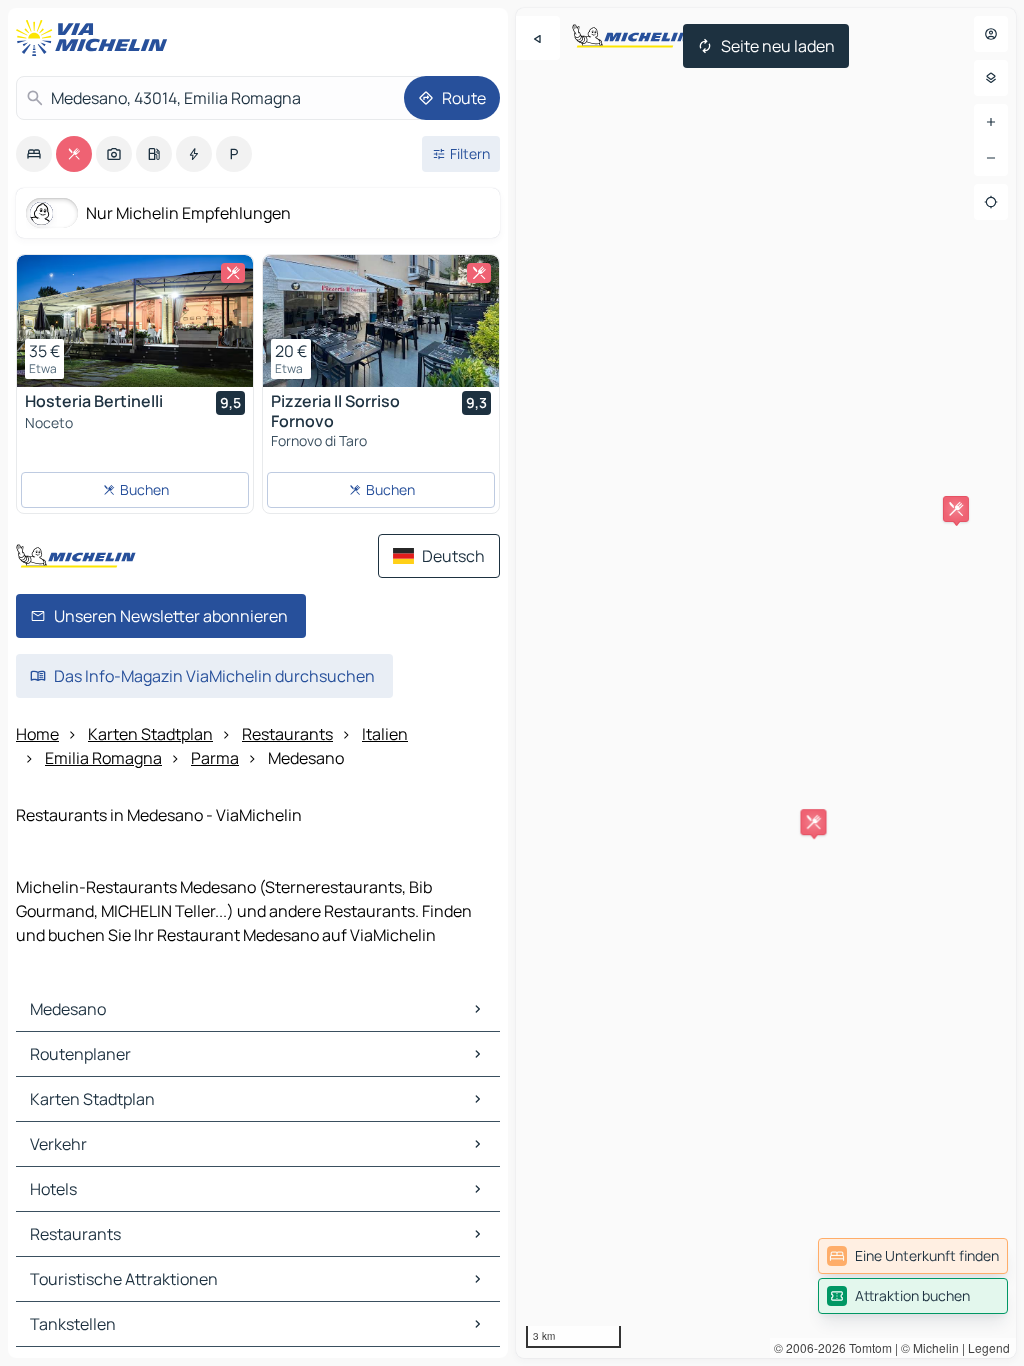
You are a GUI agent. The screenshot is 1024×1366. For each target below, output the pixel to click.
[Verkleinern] (991, 158)
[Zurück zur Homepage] (96, 38)
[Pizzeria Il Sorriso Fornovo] (381, 321)
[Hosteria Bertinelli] (135, 321)
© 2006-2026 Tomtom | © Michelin (866, 1347)
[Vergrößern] (991, 122)
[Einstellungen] (991, 78)
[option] (34, 154)
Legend (989, 1347)
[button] (956, 509)
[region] (766, 683)
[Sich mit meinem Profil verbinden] (991, 34)
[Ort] (991, 202)
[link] (913, 1256)
